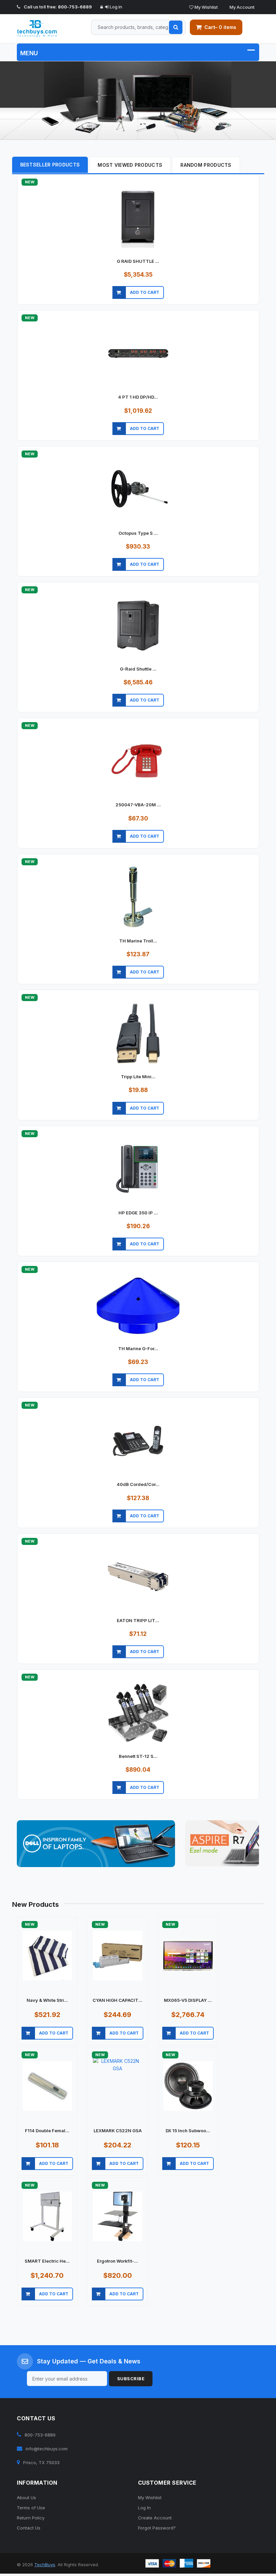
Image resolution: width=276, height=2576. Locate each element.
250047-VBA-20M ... (138, 805)
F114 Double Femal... (47, 2131)
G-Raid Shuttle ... (138, 669)
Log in (115, 7)
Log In (144, 2508)
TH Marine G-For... (138, 1348)
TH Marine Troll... (138, 941)
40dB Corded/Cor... (138, 1484)
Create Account (155, 2518)
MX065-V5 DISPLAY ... (188, 2000)
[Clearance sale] (222, 1843)
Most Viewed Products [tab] (130, 165)
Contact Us (29, 2528)
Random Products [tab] (206, 165)
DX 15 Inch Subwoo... (188, 2131)
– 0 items (220, 27)
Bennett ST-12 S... (138, 1756)
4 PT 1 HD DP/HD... (138, 397)
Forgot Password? (157, 2528)
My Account (242, 7)
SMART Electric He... (47, 2261)
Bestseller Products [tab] (50, 165)
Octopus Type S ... (138, 533)
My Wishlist (206, 7)
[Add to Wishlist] (238, 301)
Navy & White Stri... (47, 2000)
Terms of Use (31, 2508)
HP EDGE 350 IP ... (138, 1213)
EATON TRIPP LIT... (138, 1620)
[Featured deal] (96, 1844)
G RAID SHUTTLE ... (138, 261)
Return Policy (31, 2518)
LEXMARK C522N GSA (118, 2131)
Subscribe (131, 2379)
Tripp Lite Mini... (138, 1077)
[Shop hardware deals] (138, 101)
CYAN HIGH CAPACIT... (117, 2000)
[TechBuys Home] (43, 29)
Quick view (120, 301)
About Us (26, 2497)
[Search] (176, 27)
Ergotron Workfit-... (117, 2261)
